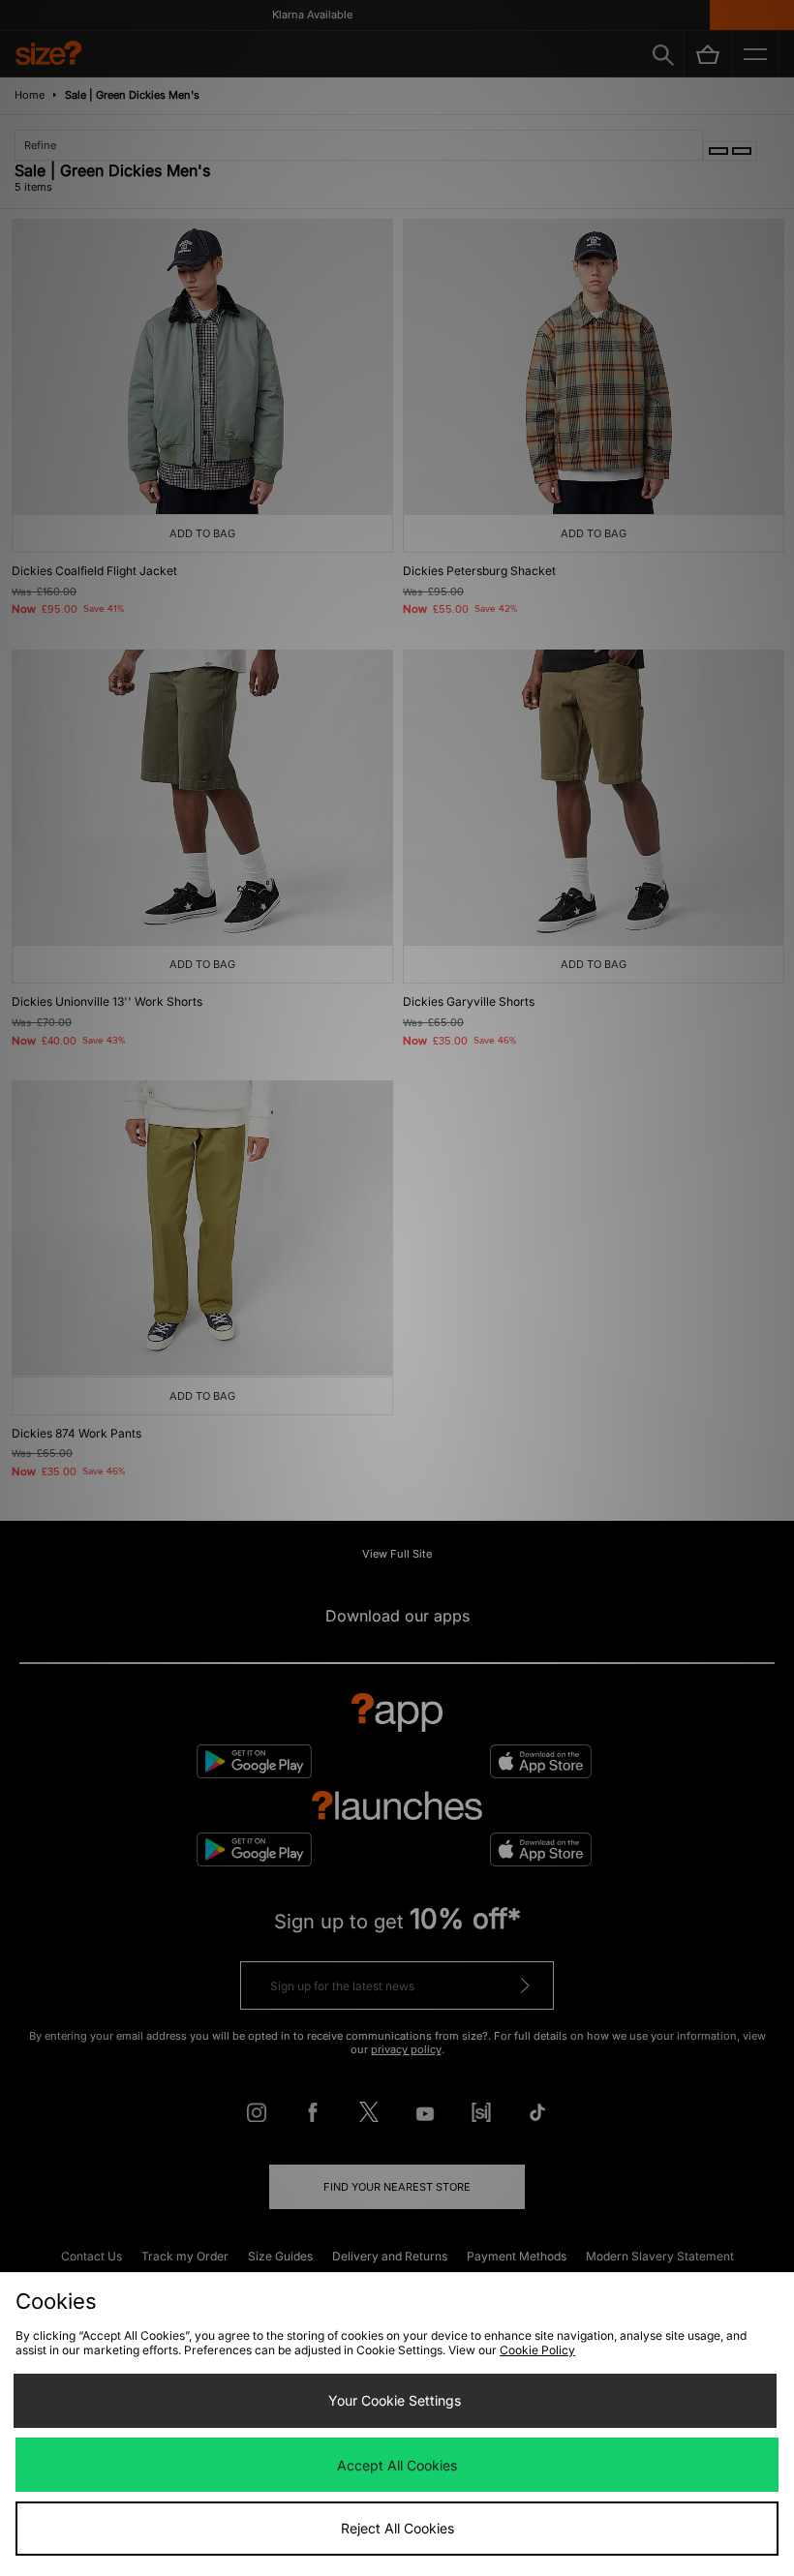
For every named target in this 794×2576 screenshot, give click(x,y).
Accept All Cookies (397, 2465)
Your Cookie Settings (395, 2400)
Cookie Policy (537, 2350)
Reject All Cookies (397, 2528)
